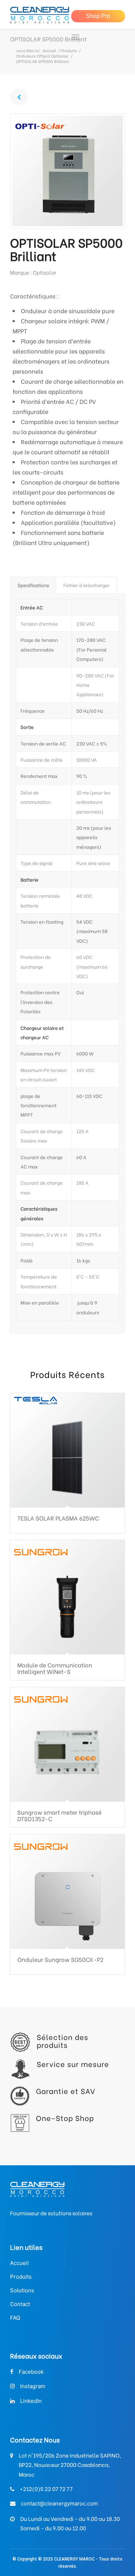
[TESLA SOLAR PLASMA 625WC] (67, 1450)
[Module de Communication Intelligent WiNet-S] (67, 1597)
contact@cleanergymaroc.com (59, 2503)
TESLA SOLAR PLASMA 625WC (58, 1518)
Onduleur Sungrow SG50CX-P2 (60, 1959)
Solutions (22, 2290)
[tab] (33, 585)
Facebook (31, 2372)
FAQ (15, 2318)
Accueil (49, 51)
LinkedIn (31, 2401)
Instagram (33, 2386)
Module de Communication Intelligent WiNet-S (55, 1668)
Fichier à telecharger (87, 585)
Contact (20, 2304)
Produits (69, 51)
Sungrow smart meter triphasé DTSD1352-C (59, 1815)
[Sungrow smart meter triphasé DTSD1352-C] (67, 1744)
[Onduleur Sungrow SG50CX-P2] (67, 1892)
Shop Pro (98, 16)
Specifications (33, 585)
